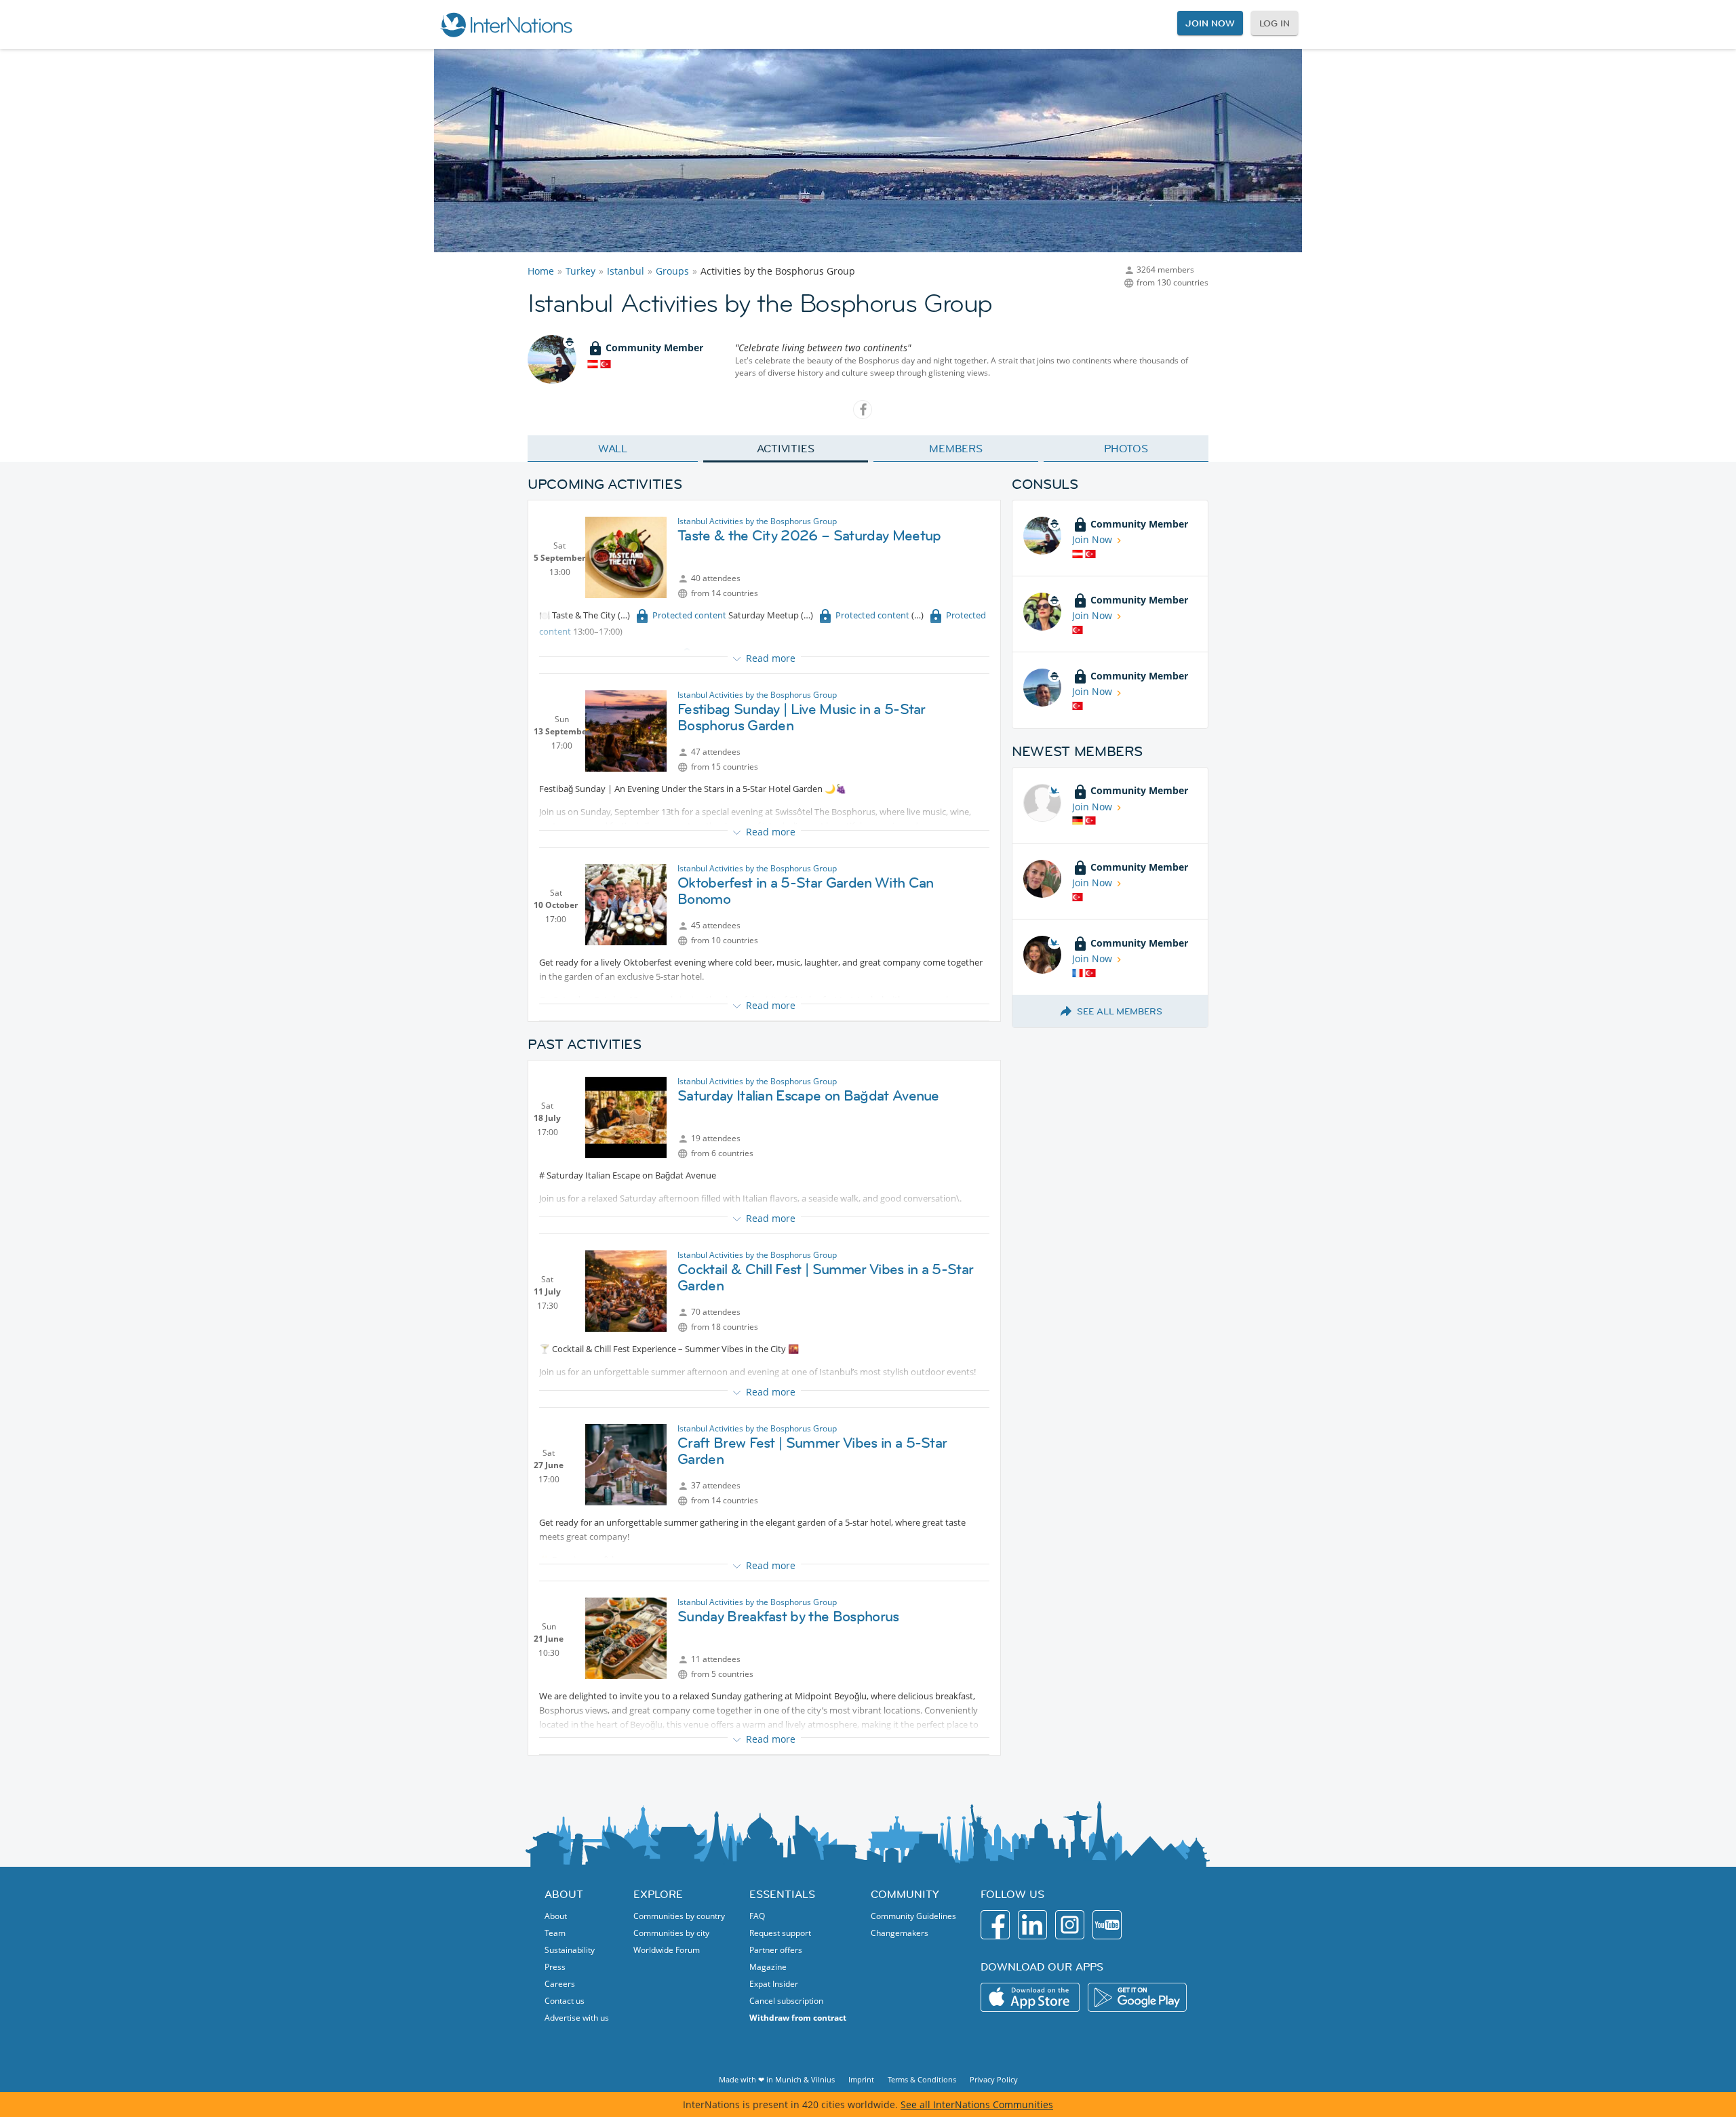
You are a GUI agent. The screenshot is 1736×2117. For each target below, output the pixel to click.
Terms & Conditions (922, 2079)
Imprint (861, 2079)
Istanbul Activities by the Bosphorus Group (757, 521)
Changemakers (900, 1933)
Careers (560, 1984)
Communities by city (671, 1933)
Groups (672, 271)
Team (555, 1933)
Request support (780, 1933)
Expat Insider (774, 1984)
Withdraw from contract (798, 2018)
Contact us (565, 2001)
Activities (786, 448)
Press (555, 1967)
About (556, 1916)
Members (956, 448)
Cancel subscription (786, 2001)
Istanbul (626, 271)
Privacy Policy (994, 2079)
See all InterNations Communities (977, 2104)
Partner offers (776, 1950)
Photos (1126, 448)
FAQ (757, 1916)
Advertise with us (577, 2018)
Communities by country (679, 1916)
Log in (1275, 23)
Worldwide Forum (667, 1950)
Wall (613, 448)
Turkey (580, 271)
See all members (1120, 1011)
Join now (1210, 23)
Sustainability (570, 1950)
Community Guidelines (913, 1916)
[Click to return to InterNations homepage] (506, 24)
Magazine (768, 1967)
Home (541, 271)
